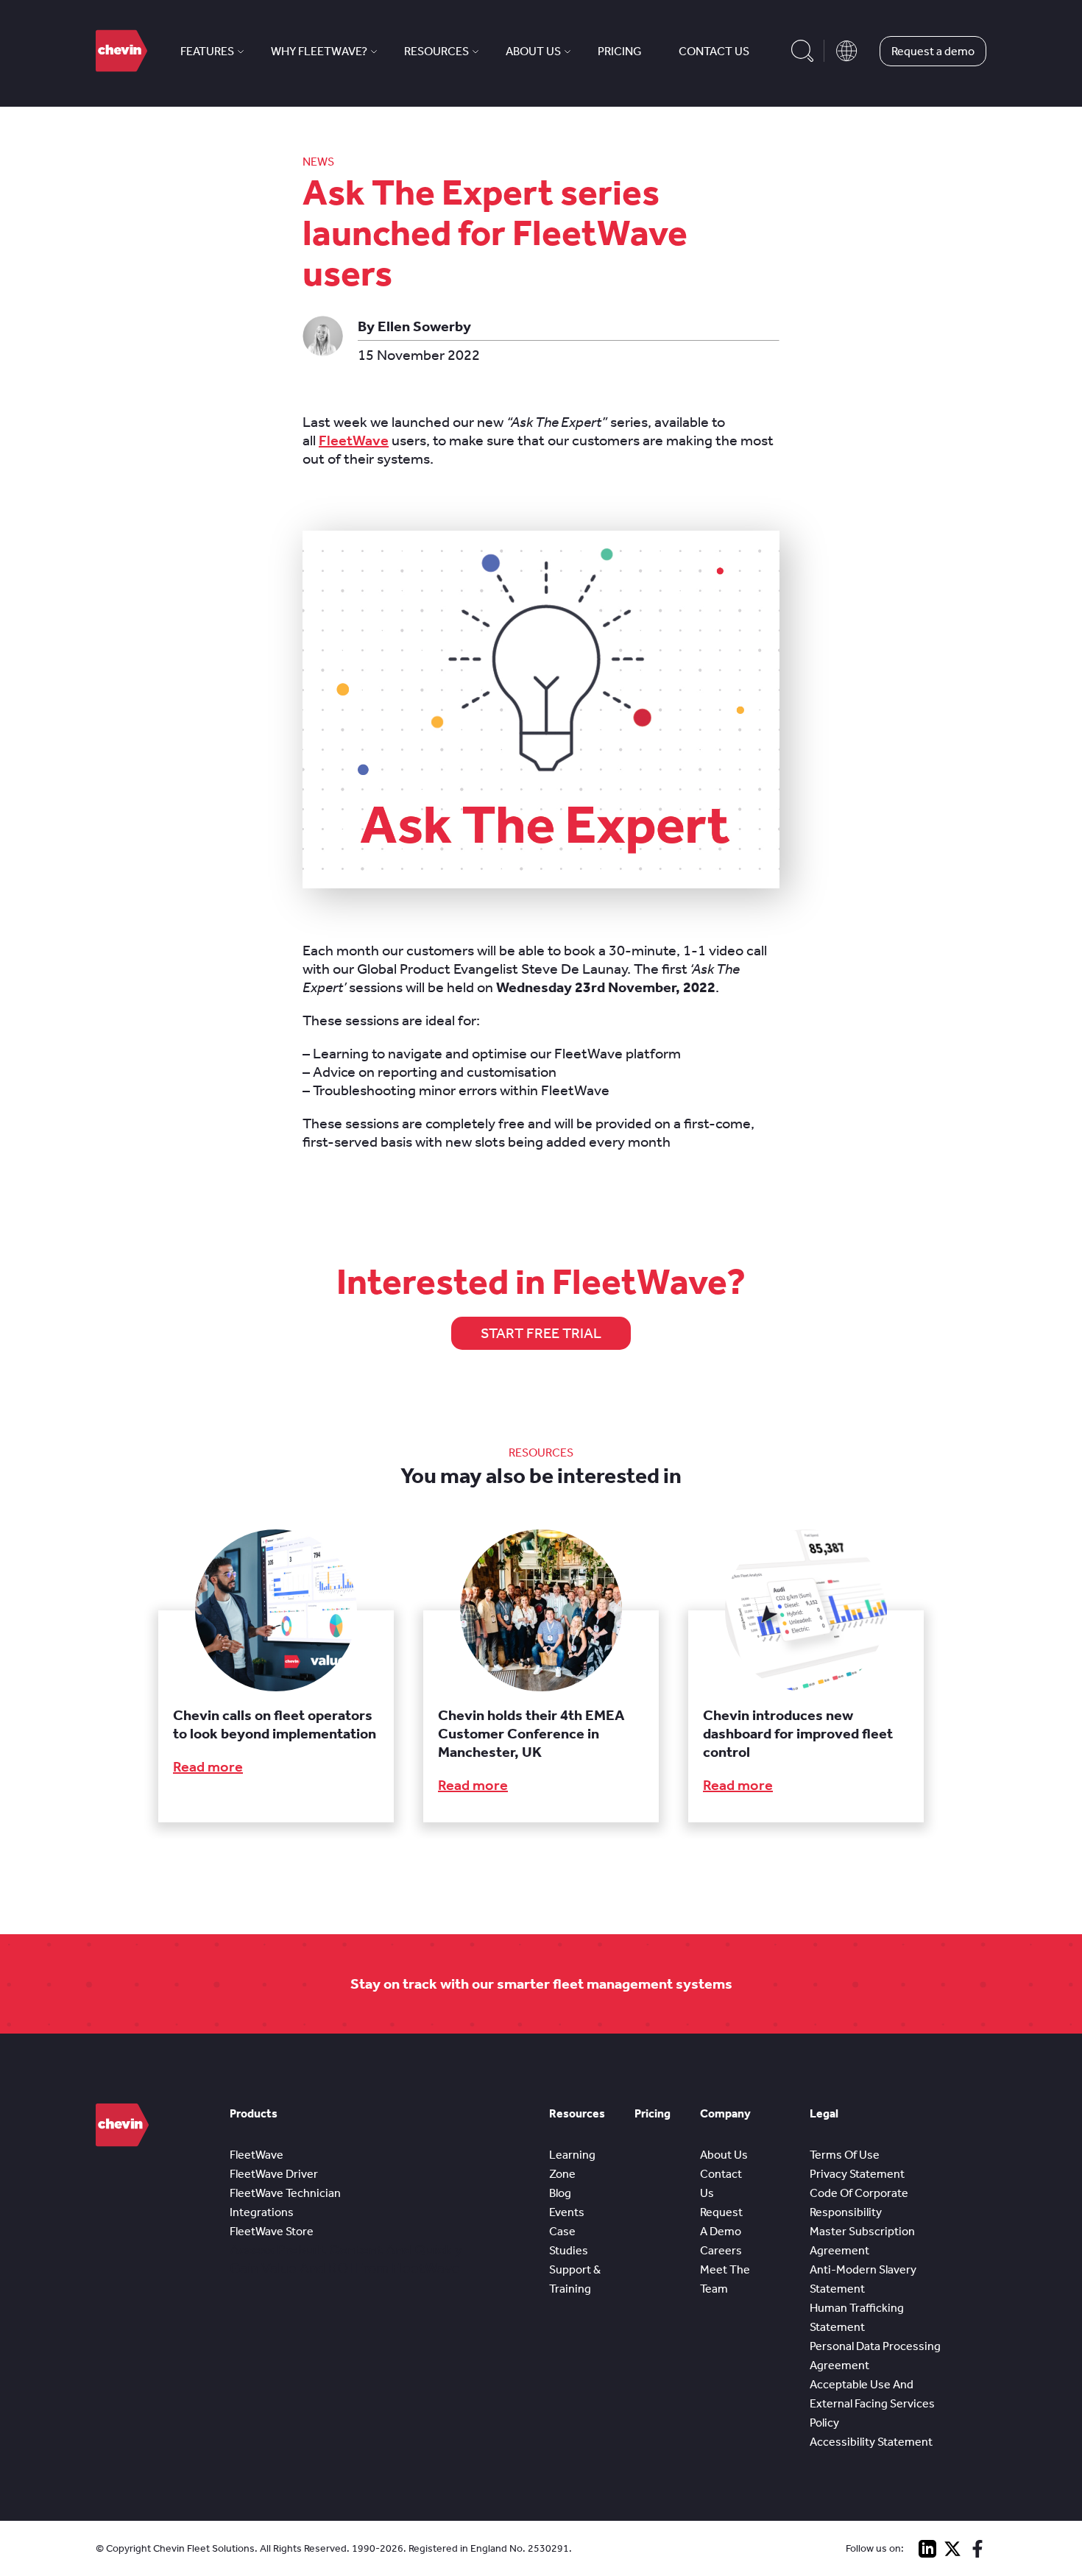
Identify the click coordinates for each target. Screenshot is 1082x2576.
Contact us (714, 51)
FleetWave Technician (285, 2193)
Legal (824, 2113)
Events (567, 2212)
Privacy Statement (857, 2174)
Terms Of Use (845, 2155)
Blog (560, 2193)
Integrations (262, 2212)
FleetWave (354, 440)
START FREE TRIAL (541, 1333)
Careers (721, 2250)
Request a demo (933, 51)
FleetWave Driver (274, 2174)
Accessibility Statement (871, 2442)
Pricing (620, 51)
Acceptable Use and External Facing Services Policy (872, 2403)
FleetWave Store (272, 2231)
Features (207, 51)
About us (533, 51)
